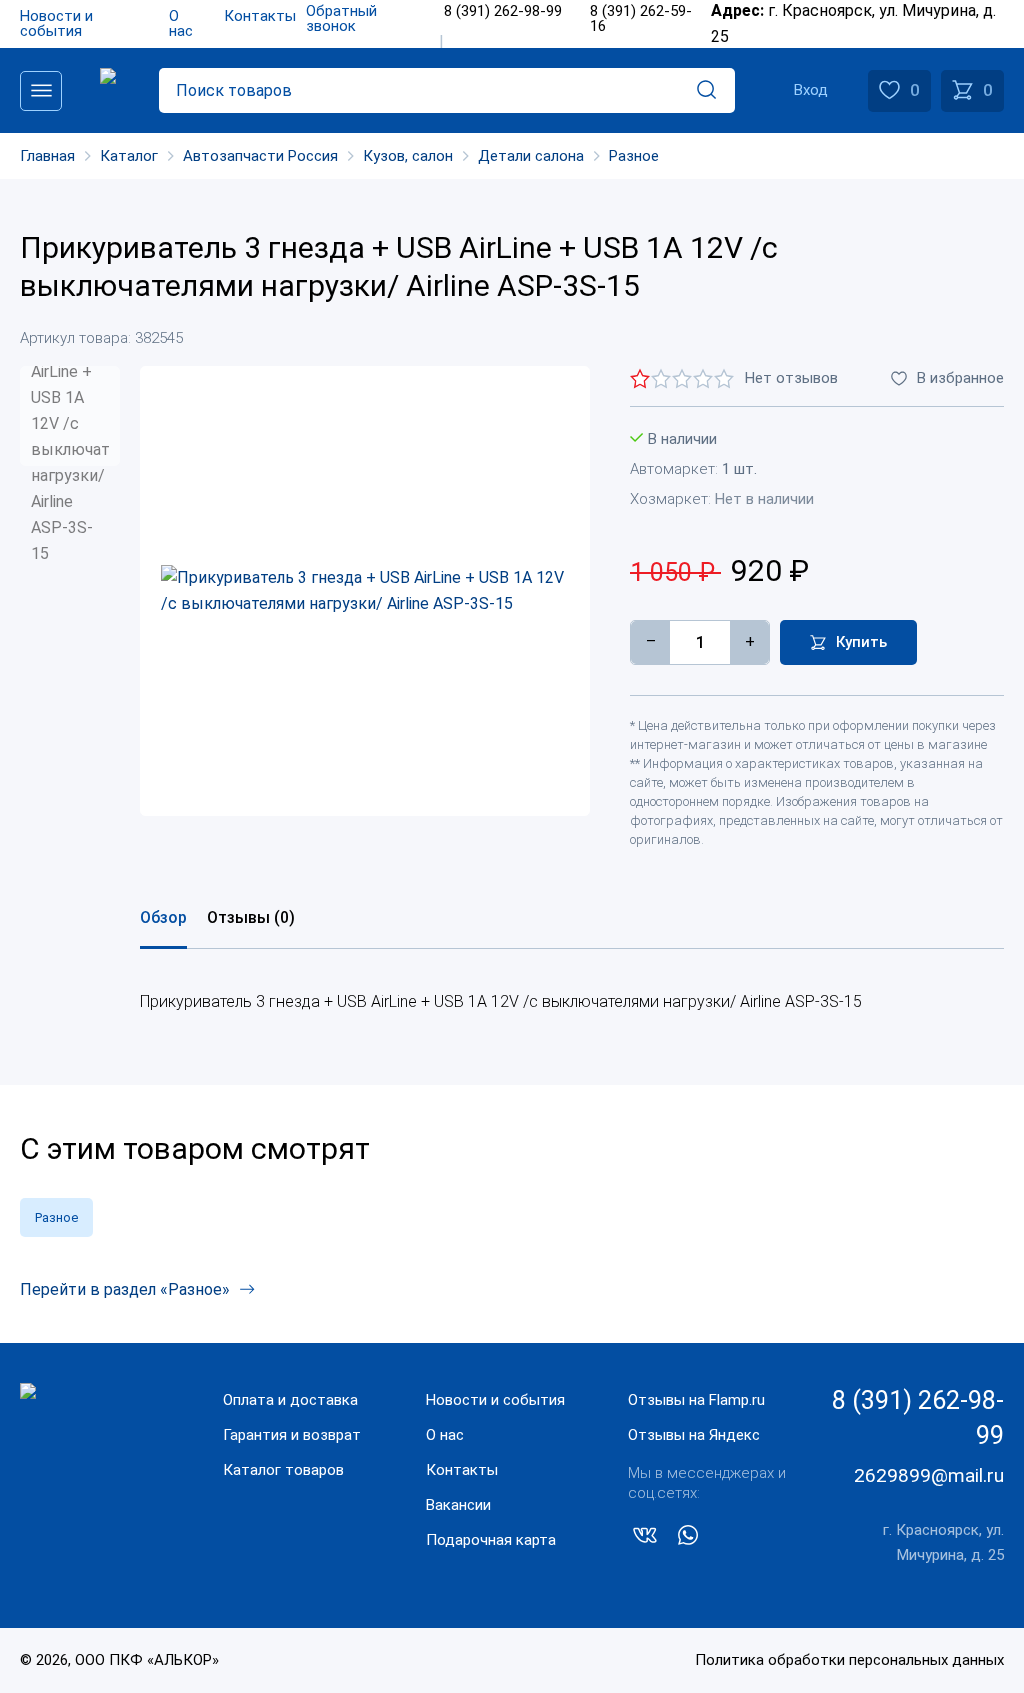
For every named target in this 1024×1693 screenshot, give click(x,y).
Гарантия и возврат (292, 1435)
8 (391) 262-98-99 (918, 1418)
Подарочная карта (491, 1540)
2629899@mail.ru (929, 1475)
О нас (445, 1435)
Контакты (462, 1470)
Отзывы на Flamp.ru (696, 1400)
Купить (861, 642)
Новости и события (495, 1400)
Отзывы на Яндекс (694, 1435)
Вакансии (458, 1505)
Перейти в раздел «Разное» (125, 1289)
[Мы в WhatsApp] (688, 1539)
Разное (56, 1217)
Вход (811, 90)
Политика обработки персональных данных (849, 1660)
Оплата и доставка (290, 1400)
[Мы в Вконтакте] (645, 1539)
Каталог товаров (283, 1470)
